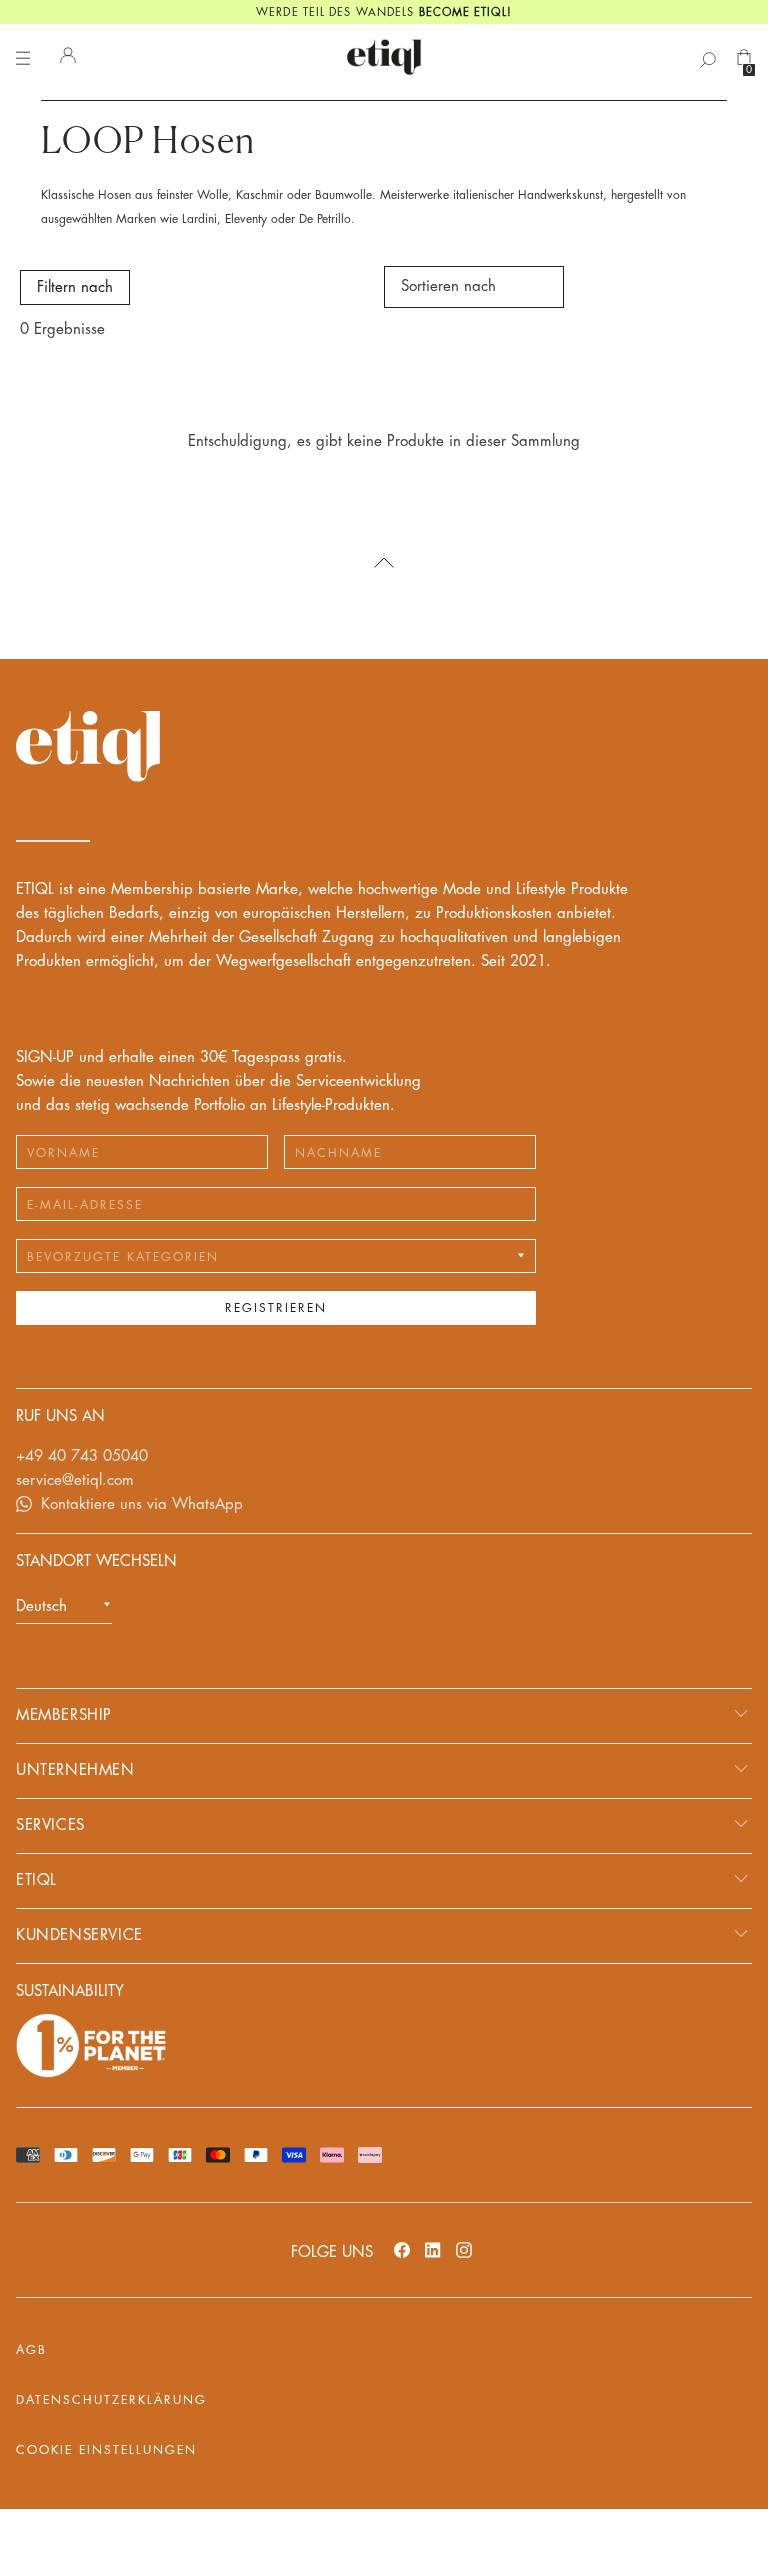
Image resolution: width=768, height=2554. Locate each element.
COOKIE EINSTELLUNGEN (106, 2450)
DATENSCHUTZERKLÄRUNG (111, 2400)
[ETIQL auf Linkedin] (433, 2249)
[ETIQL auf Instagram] (464, 2249)
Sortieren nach (448, 286)
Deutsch (41, 1606)
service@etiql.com (75, 1480)
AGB (31, 2350)
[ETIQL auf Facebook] (402, 2249)
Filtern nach (75, 287)
